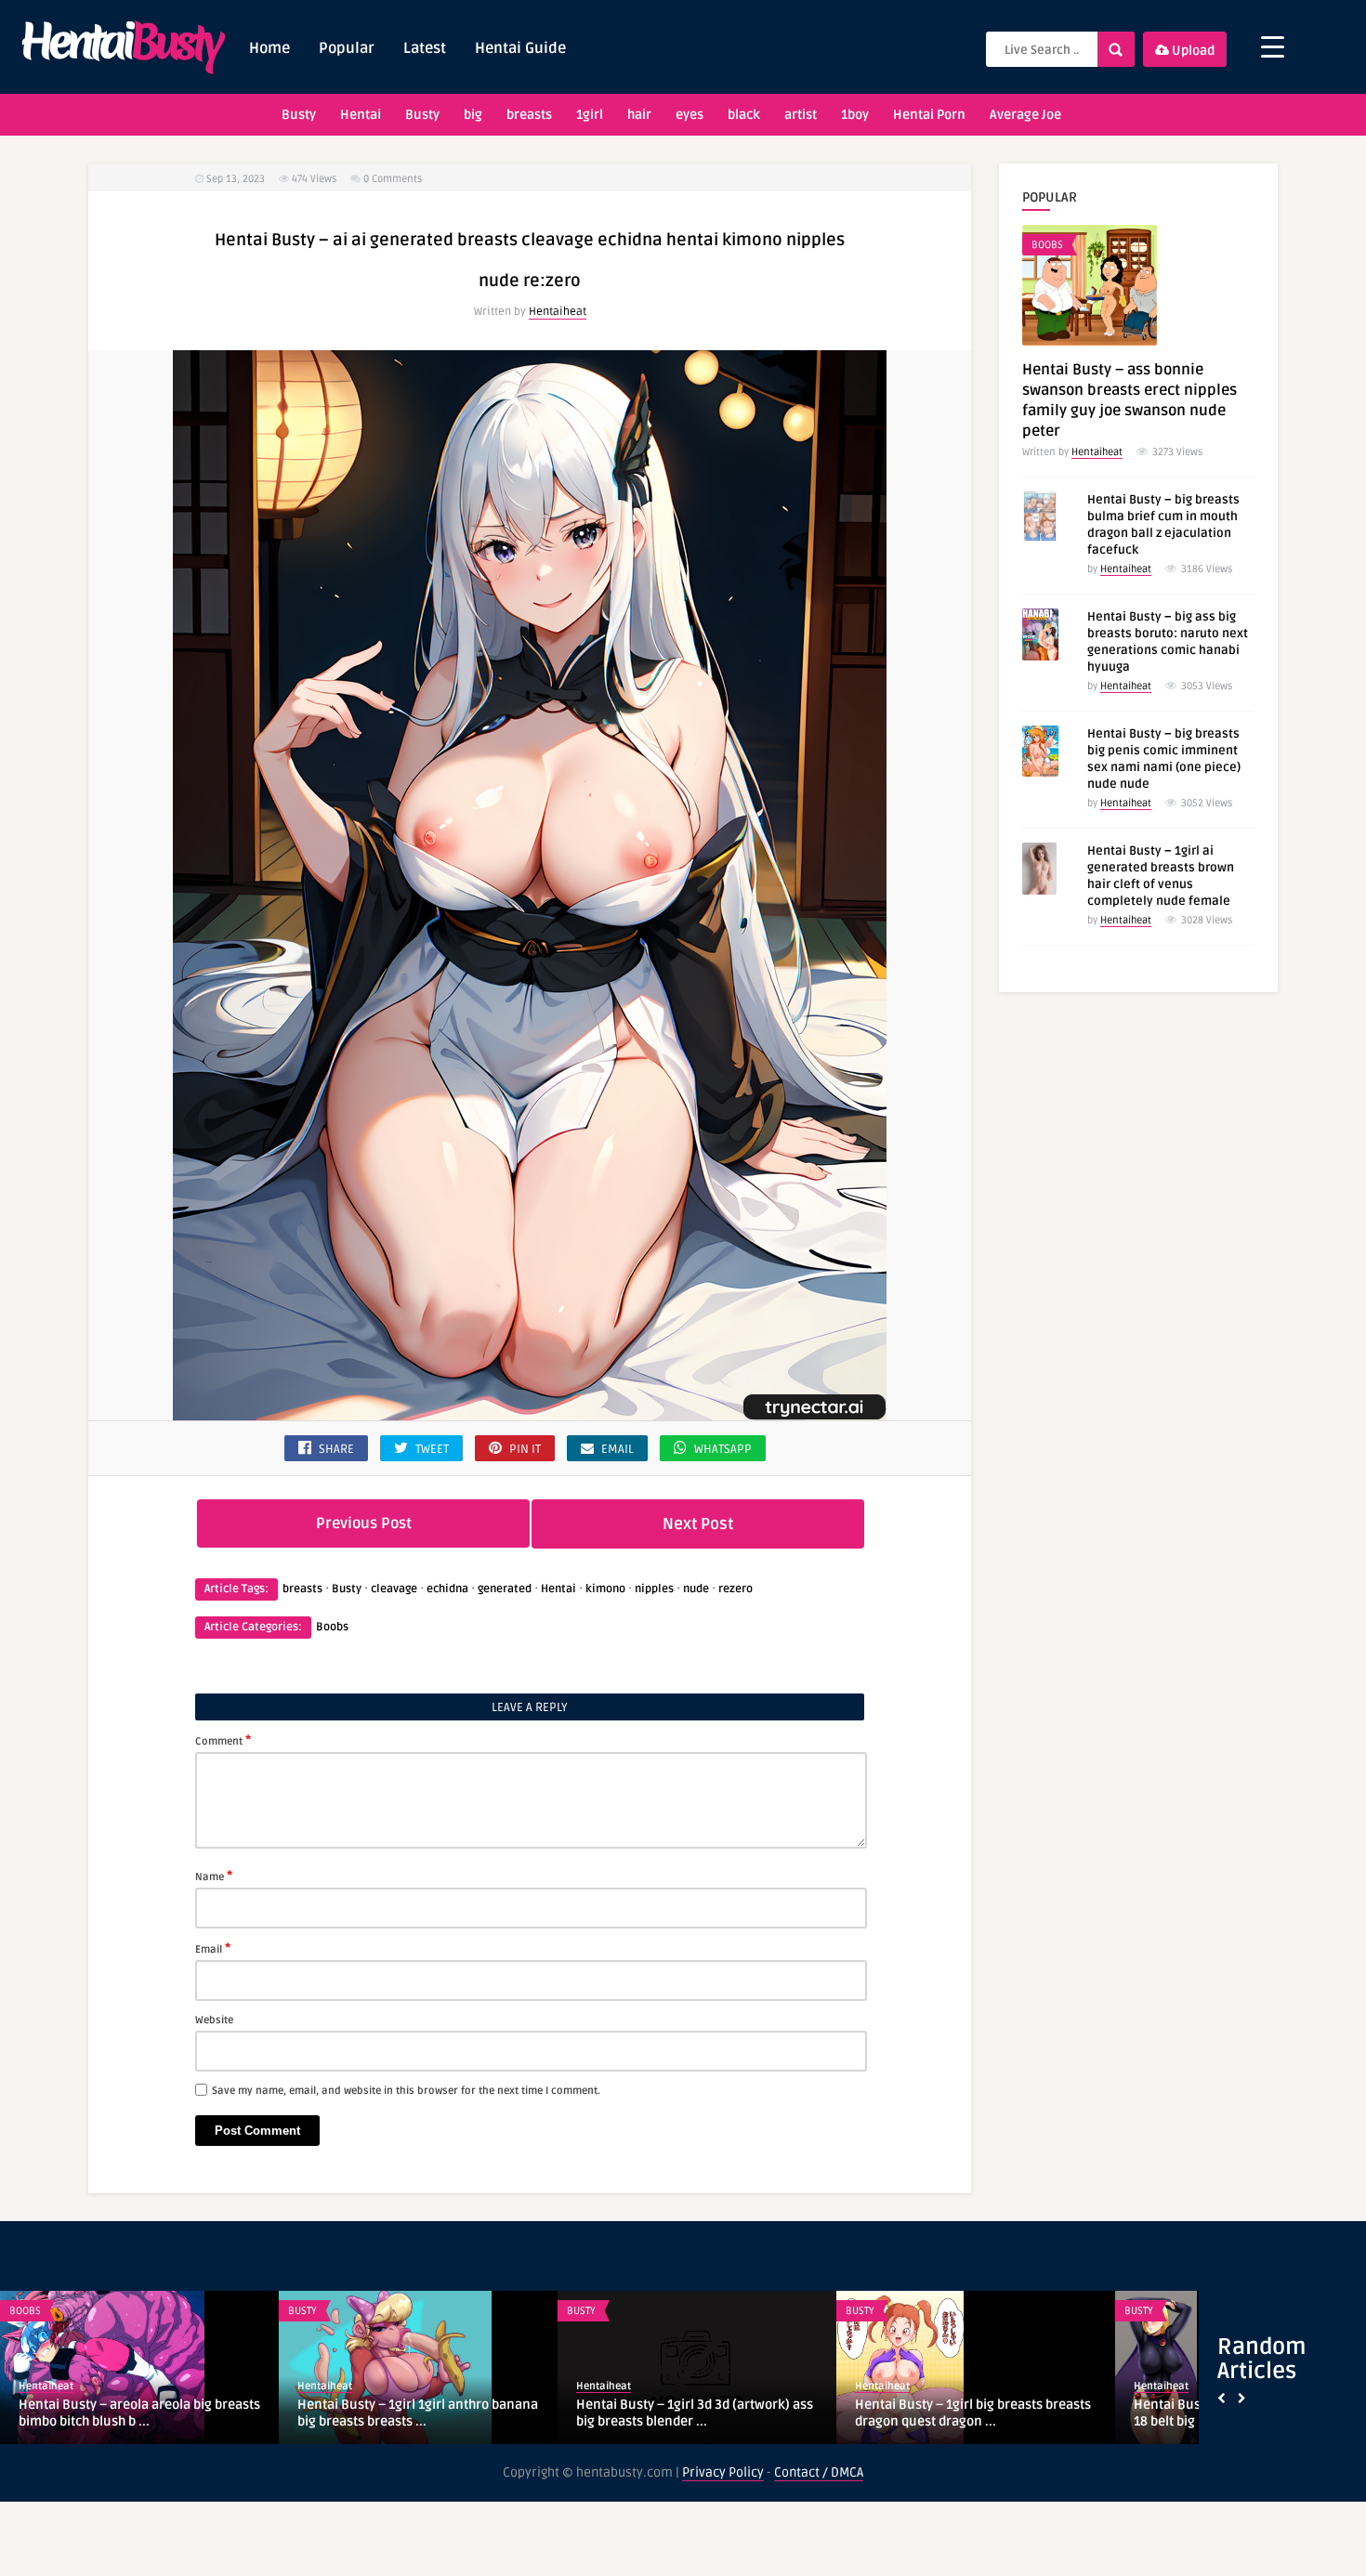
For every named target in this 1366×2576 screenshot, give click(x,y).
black (744, 115)
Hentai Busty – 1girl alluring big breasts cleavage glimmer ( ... (974, 2412)
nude (696, 1589)
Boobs (332, 1627)
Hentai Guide (520, 48)
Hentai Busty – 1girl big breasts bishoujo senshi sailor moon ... (670, 2412)
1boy (855, 115)
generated (505, 1589)
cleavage (394, 1589)
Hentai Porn (929, 115)
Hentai (361, 115)
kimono (605, 1589)
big (473, 115)
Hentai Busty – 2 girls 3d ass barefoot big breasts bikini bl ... (409, 2413)
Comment (223, 1740)
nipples (654, 1589)
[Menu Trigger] (1273, 47)
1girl (590, 115)
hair (639, 115)
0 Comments (393, 179)
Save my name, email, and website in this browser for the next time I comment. (406, 2091)
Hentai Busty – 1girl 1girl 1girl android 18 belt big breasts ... (132, 2413)
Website (214, 2020)
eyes (690, 115)
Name (214, 1876)
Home (269, 48)
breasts (529, 115)
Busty (299, 115)
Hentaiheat (558, 312)
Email (213, 1948)
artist (801, 115)
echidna (447, 1589)
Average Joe (1025, 115)
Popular (347, 48)
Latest (425, 48)
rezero (736, 1589)
